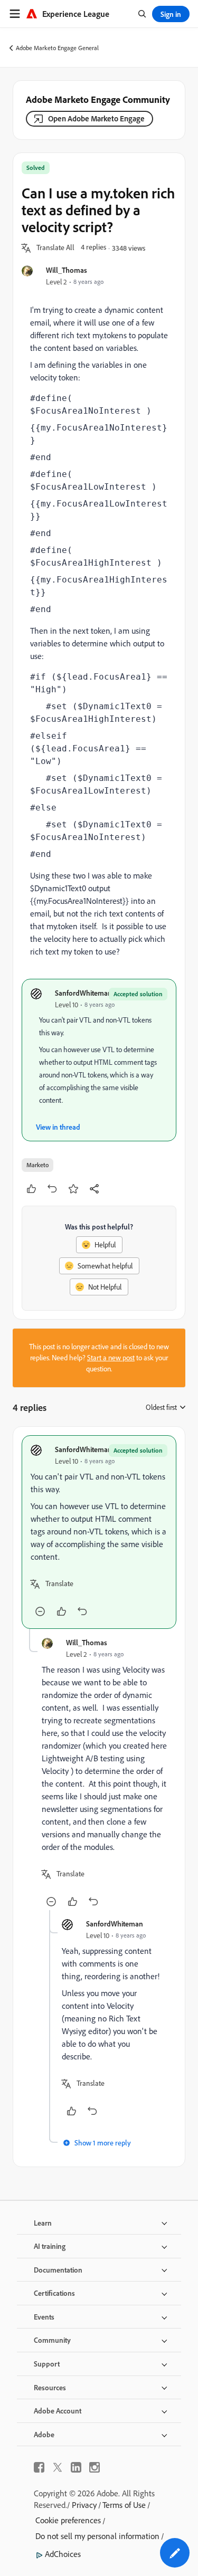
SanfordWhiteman (83, 993)
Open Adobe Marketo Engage (96, 118)
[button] (55, 248)
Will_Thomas (67, 270)
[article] (99, 1532)
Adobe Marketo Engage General (57, 48)
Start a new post (111, 1358)
